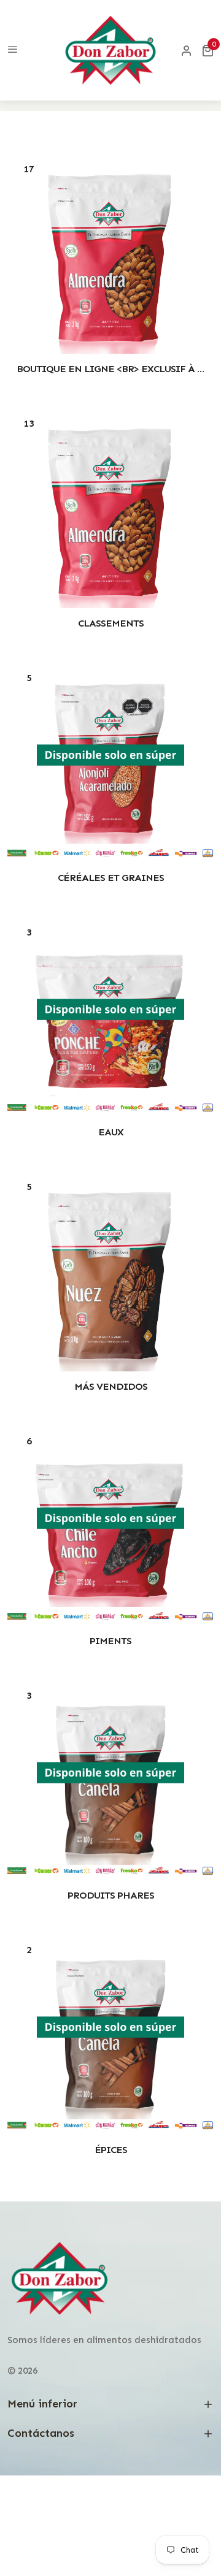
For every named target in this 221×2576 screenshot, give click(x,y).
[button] (207, 50)
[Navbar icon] (13, 50)
